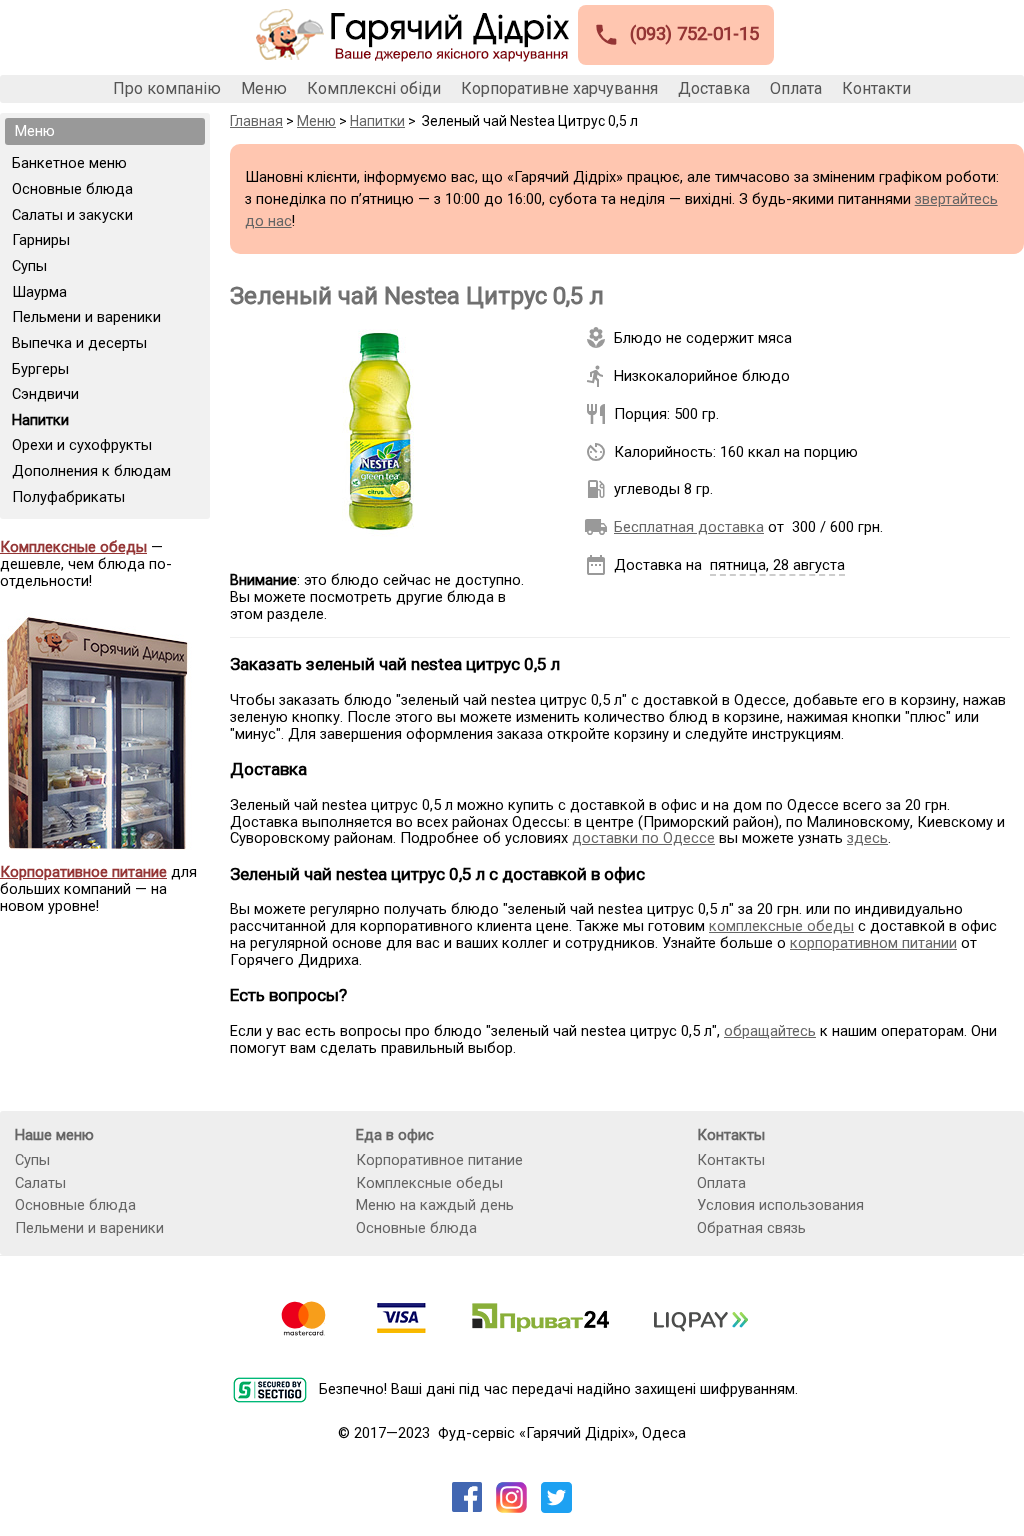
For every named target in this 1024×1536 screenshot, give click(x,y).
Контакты (731, 1160)
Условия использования (780, 1205)
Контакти (876, 89)
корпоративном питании (873, 943)
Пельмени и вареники (89, 1228)
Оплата (796, 89)
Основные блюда (75, 1205)
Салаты (40, 1183)
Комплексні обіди (374, 89)
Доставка (714, 89)
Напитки (377, 121)
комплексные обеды (781, 926)
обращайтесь (770, 1031)
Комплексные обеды (429, 1183)
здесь (867, 838)
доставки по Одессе (643, 838)
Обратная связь (751, 1228)
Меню (264, 89)
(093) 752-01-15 (676, 35)
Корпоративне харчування (559, 89)
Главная (256, 121)
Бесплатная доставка (689, 527)
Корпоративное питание (439, 1160)
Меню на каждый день (435, 1205)
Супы (32, 1160)
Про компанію (167, 89)
